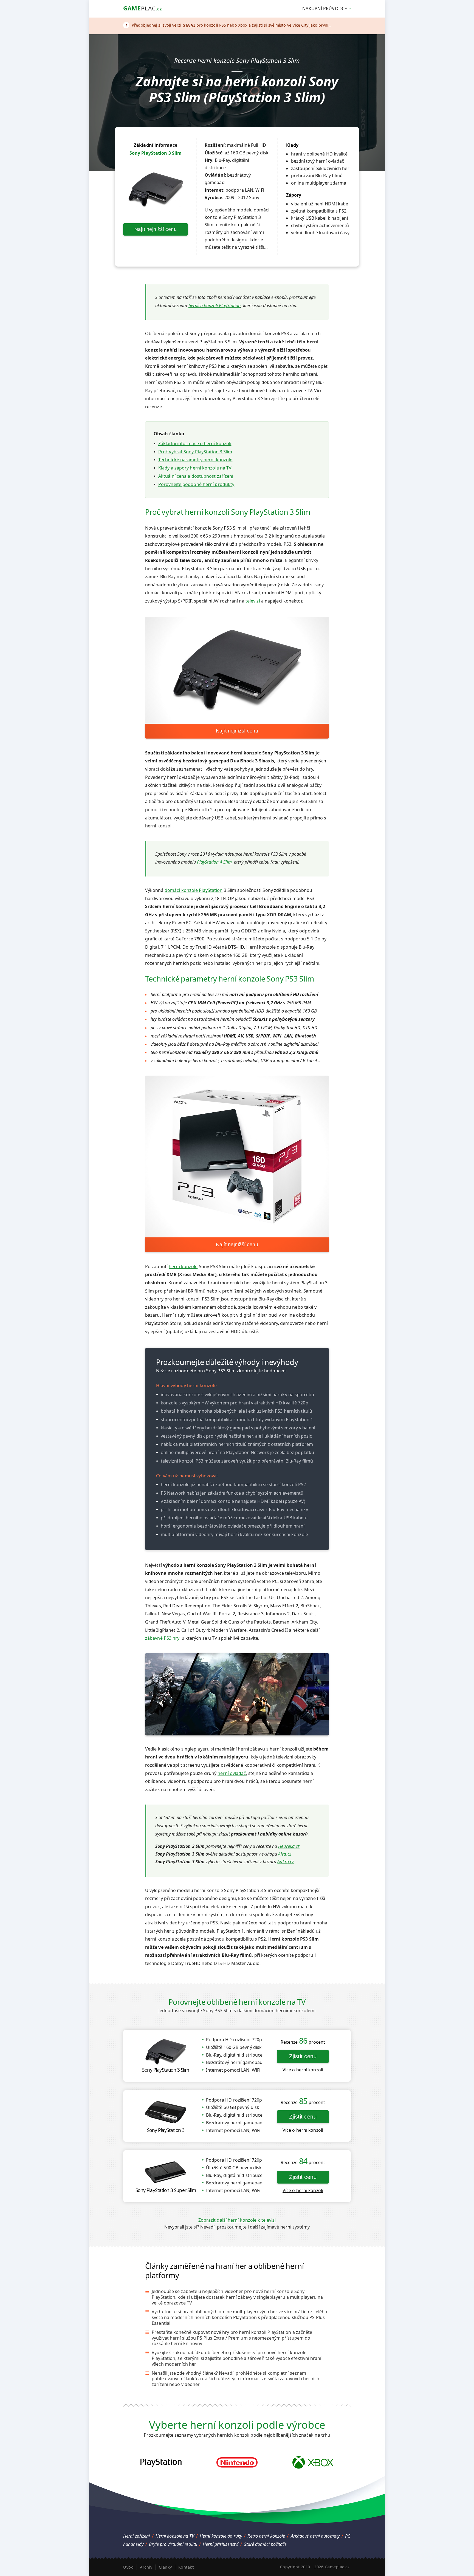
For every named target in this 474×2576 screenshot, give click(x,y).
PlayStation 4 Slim (214, 862)
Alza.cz (285, 1854)
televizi (253, 601)
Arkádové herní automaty (315, 2536)
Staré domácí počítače (266, 2544)
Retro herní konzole (266, 2536)
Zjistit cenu (303, 2056)
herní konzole (183, 1266)
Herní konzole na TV (175, 2536)
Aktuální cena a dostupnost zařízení (196, 476)
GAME (143, 8)
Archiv (146, 2567)
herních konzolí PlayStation (215, 306)
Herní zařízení (136, 2536)
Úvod (128, 2567)
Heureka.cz (289, 1846)
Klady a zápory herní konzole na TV (195, 468)
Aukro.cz (286, 1862)
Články (165, 2567)
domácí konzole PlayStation (194, 890)
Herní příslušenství (221, 2544)
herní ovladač (232, 1773)
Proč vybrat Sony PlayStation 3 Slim (195, 452)
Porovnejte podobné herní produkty (196, 484)
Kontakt (186, 2567)
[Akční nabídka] (228, 25)
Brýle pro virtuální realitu (173, 2544)
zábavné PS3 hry (162, 1638)
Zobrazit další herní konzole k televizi (237, 2220)
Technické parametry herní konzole (195, 460)
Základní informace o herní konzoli (195, 443)
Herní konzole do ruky (221, 2536)
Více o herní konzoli (303, 2070)
